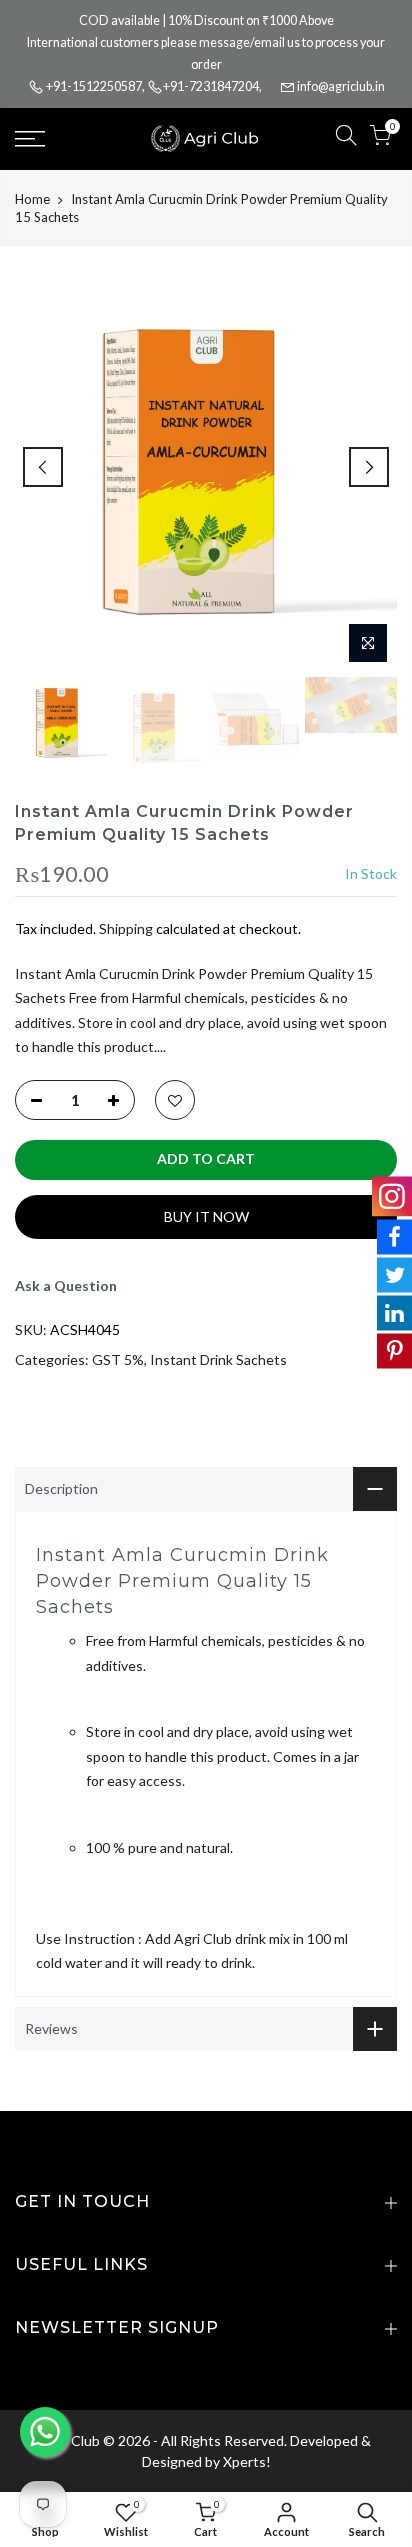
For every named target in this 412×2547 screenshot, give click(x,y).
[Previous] (43, 467)
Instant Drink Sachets (218, 1359)
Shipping (126, 928)
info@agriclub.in (341, 86)
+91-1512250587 (94, 86)
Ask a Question (66, 1285)
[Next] (369, 467)
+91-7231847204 (211, 86)
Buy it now (206, 1216)
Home (32, 199)
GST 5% (118, 1359)
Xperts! (247, 2461)
